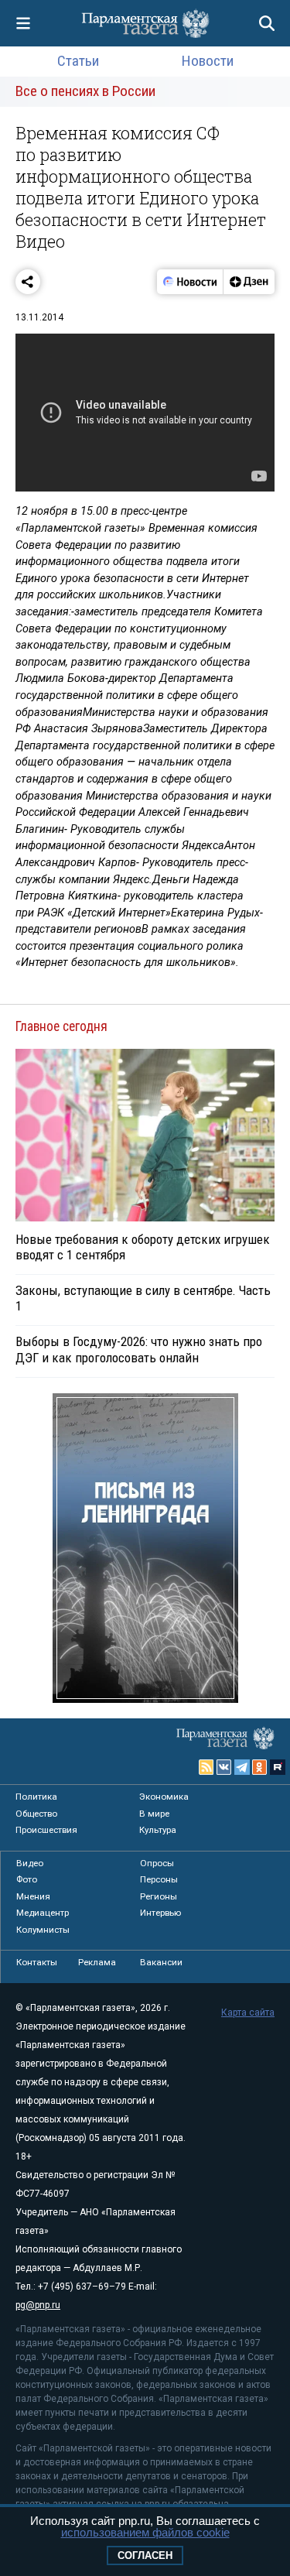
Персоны (159, 1879)
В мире (154, 1814)
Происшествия (46, 1830)
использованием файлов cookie (145, 2532)
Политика (36, 1797)
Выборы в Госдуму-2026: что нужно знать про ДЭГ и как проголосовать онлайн (139, 1349)
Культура (158, 1830)
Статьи (78, 61)
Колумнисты (43, 1930)
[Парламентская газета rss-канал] (206, 1767)
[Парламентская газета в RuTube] (278, 1767)
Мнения (33, 1896)
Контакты (37, 1962)
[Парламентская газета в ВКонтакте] (224, 1767)
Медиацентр (43, 1913)
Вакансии (161, 1962)
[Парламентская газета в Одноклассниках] (260, 1767)
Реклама (97, 1962)
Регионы (159, 1896)
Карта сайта (248, 2012)
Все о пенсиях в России (85, 91)
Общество (36, 1814)
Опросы (157, 1863)
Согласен (145, 2555)
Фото (27, 1879)
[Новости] (190, 282)
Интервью (160, 1913)
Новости (208, 61)
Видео (30, 1863)
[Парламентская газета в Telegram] (242, 1767)
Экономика (164, 1797)
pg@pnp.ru (38, 2305)
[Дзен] (249, 282)
